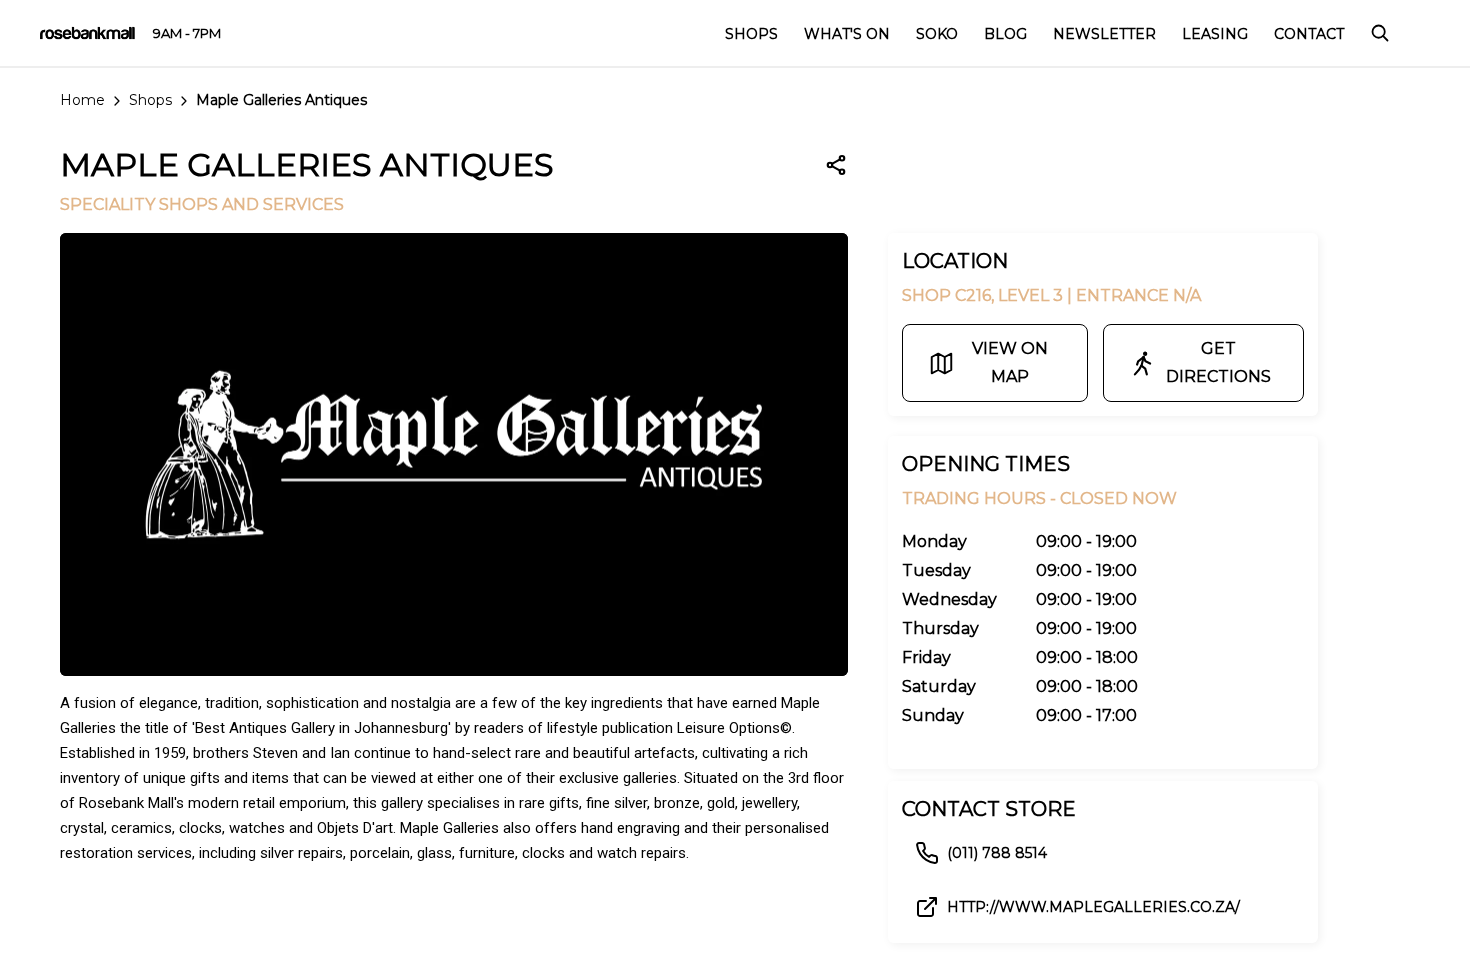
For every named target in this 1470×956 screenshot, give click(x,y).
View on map (1010, 362)
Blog (1005, 34)
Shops (150, 100)
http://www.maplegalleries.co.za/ (1093, 907)
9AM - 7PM (187, 33)
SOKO (937, 34)
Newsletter (1104, 34)
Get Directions (1218, 362)
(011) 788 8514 (997, 853)
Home (82, 100)
